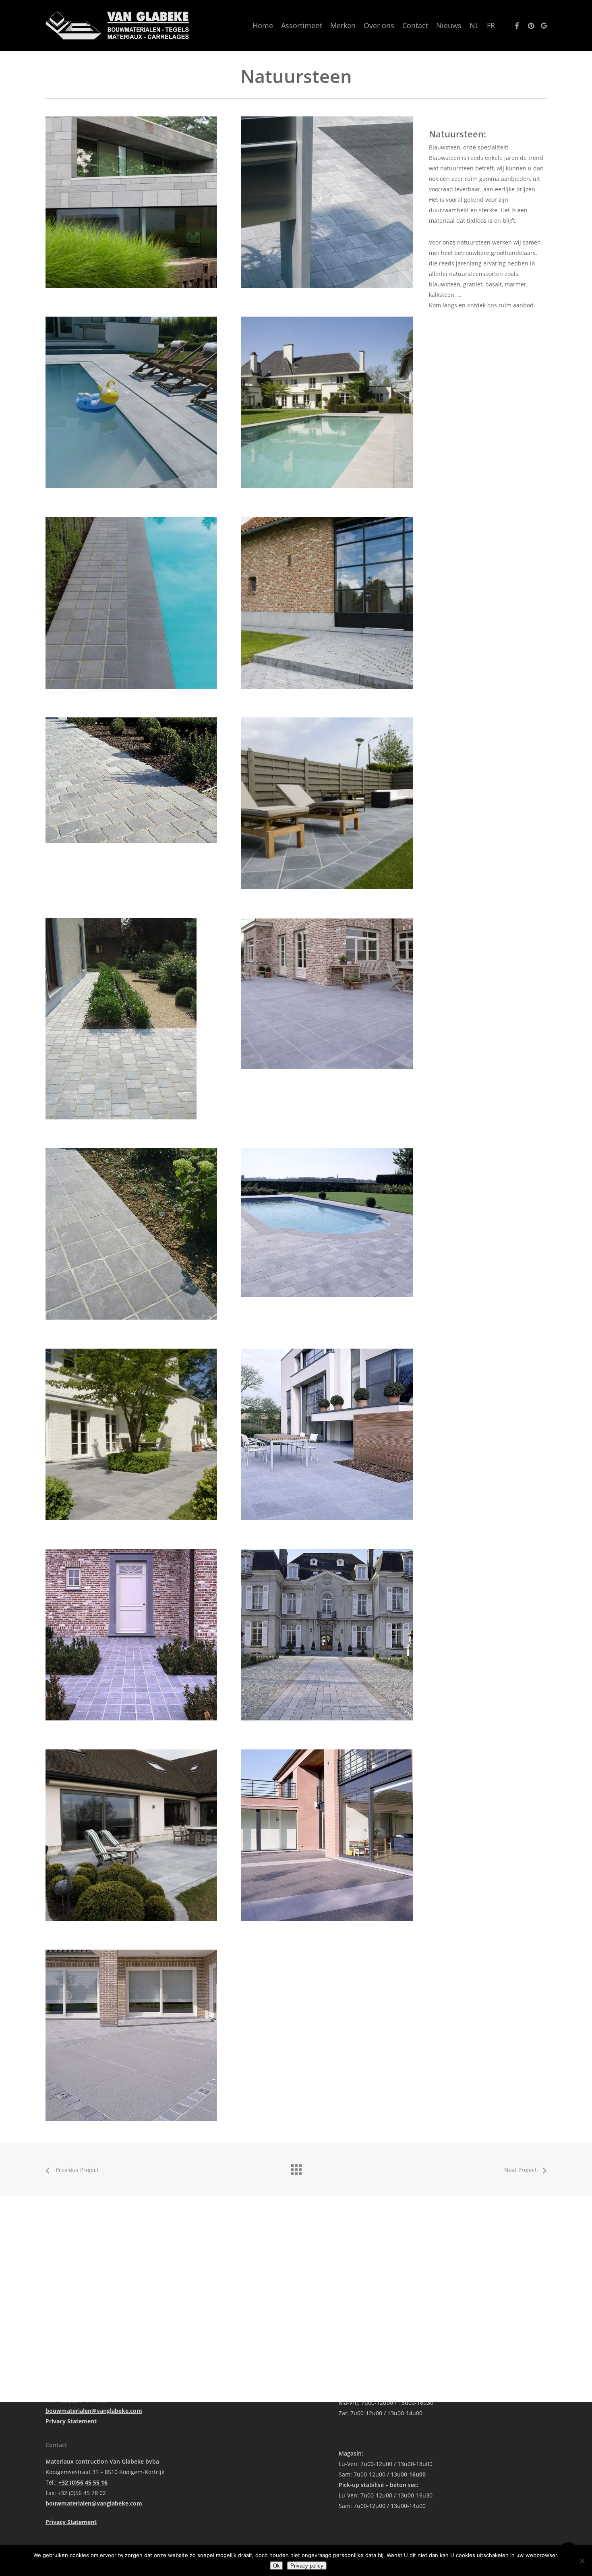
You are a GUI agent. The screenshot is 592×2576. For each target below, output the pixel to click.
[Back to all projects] (296, 2168)
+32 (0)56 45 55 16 (83, 2482)
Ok (276, 2566)
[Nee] (582, 2561)
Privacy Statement (71, 2421)
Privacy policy (307, 2566)
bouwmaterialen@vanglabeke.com (94, 2411)
